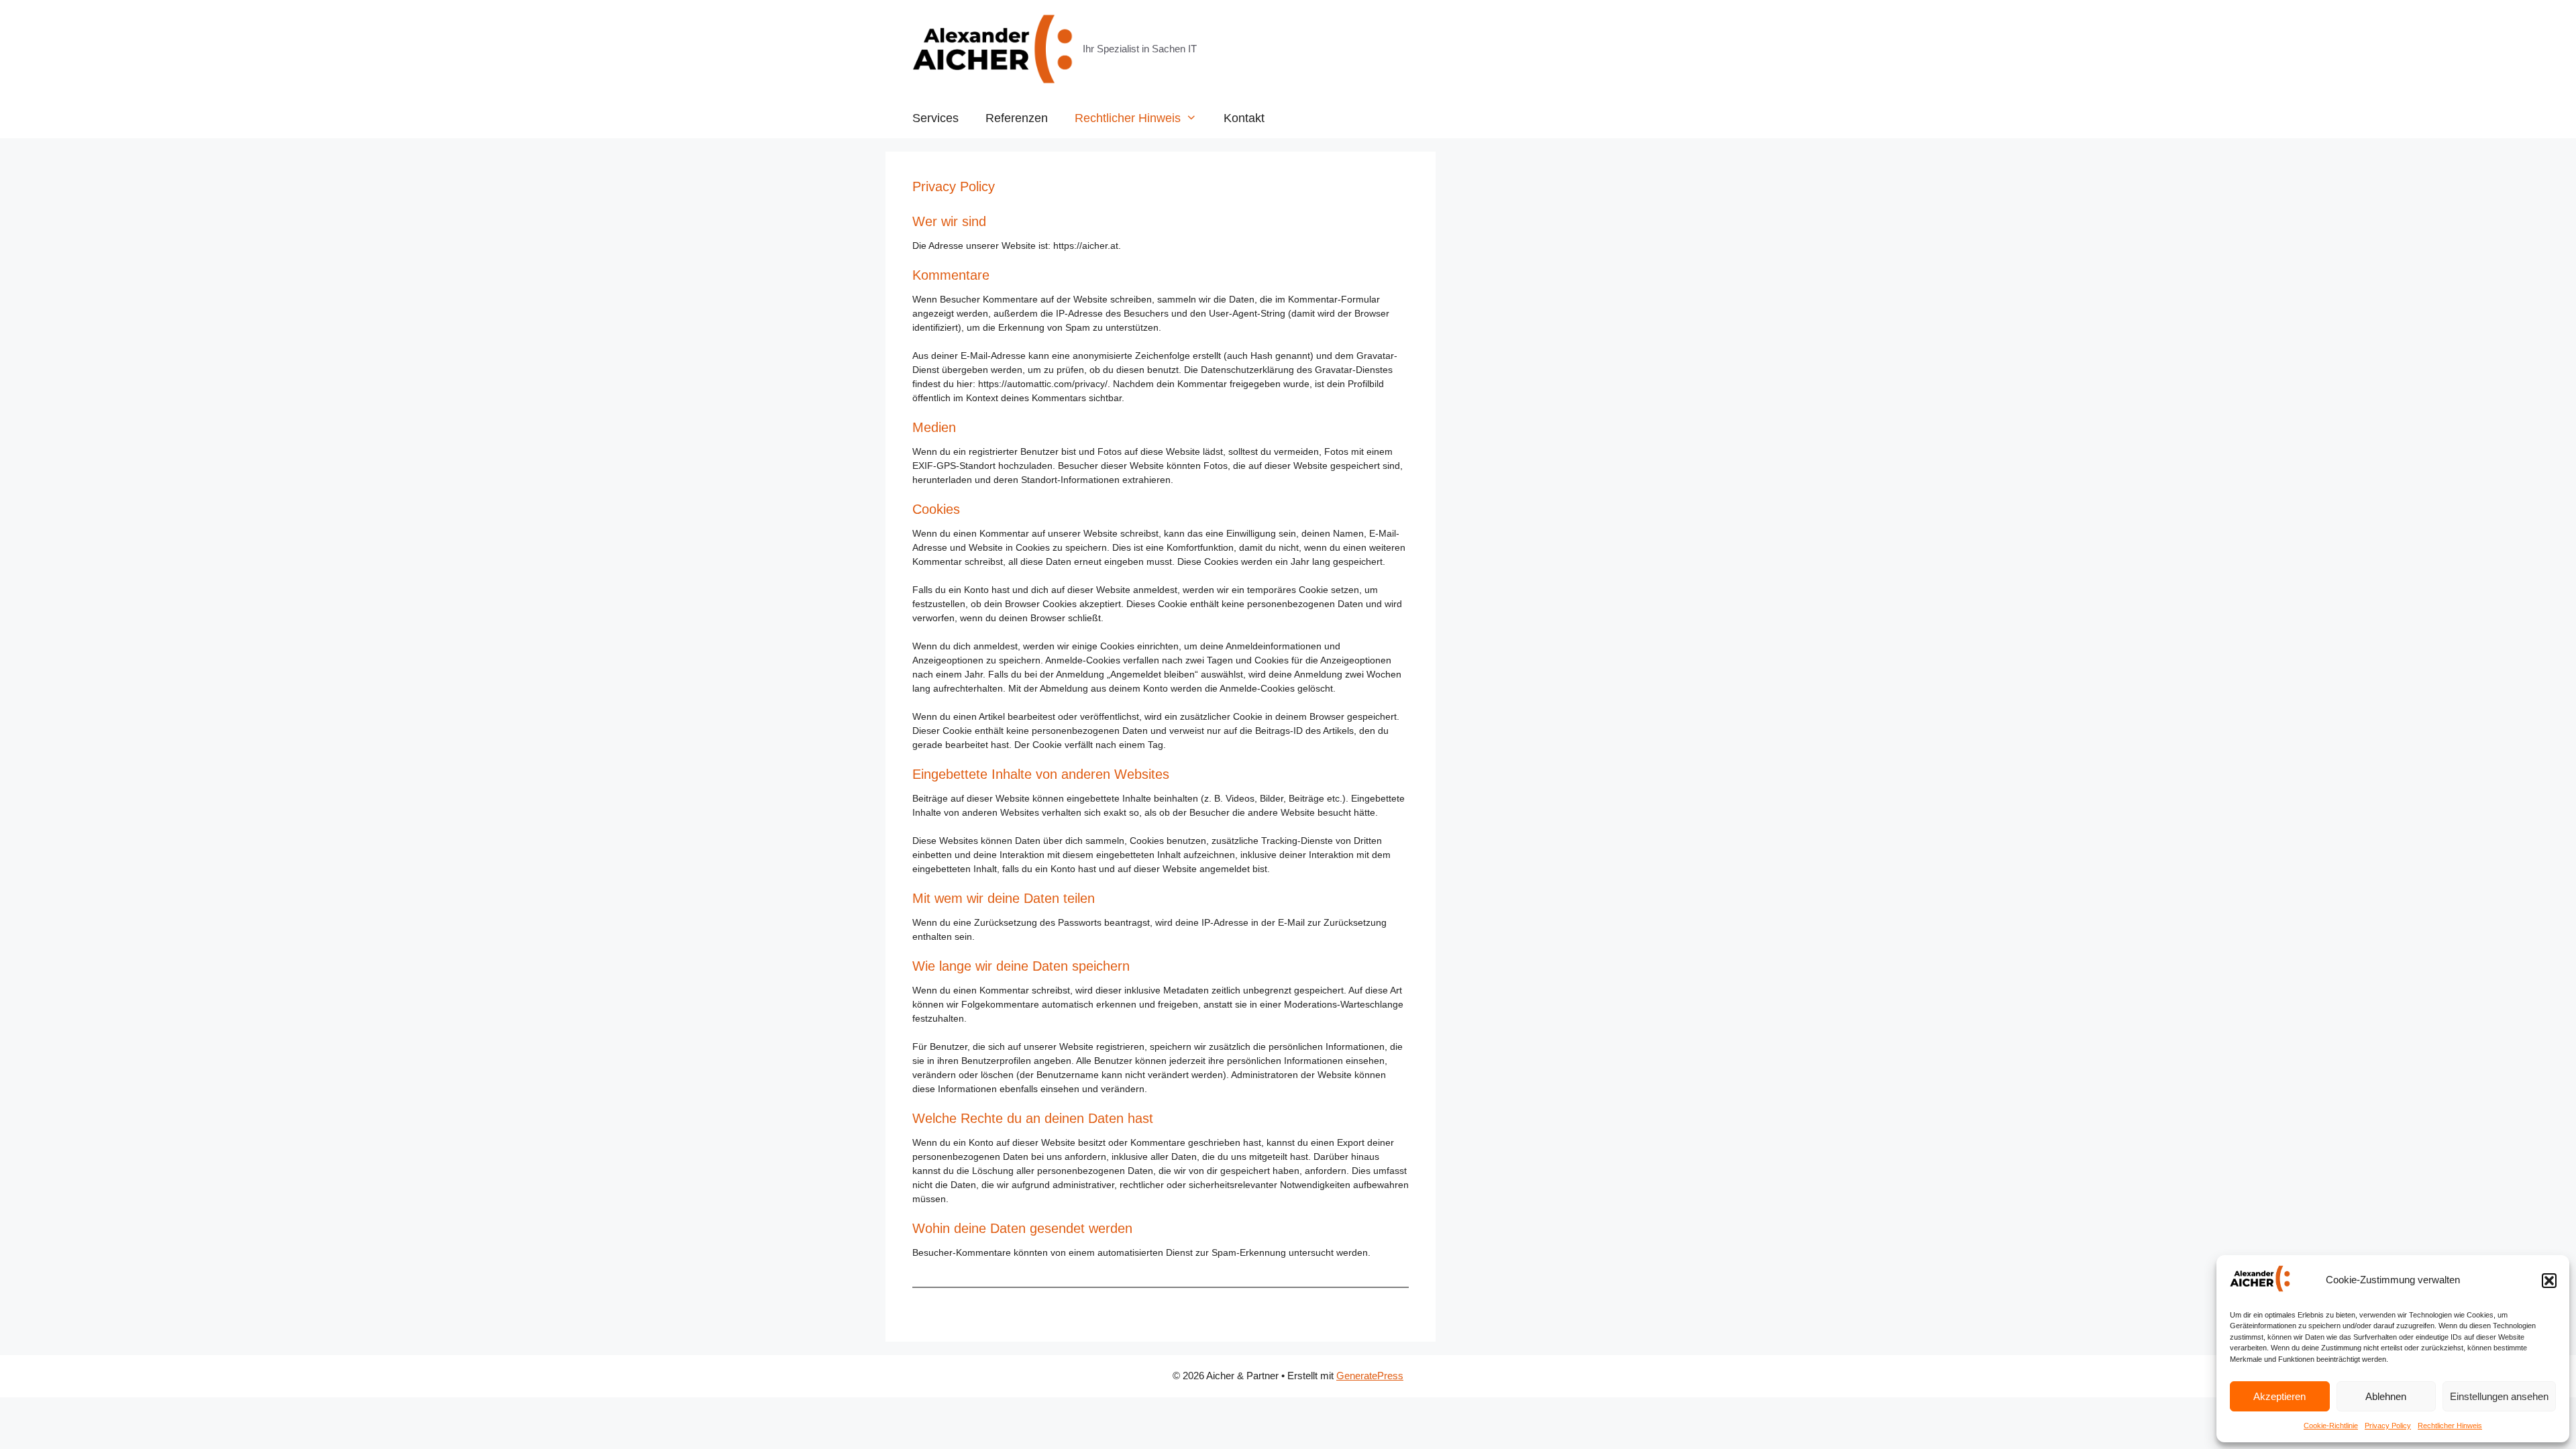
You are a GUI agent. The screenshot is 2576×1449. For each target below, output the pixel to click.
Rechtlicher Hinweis (2450, 1426)
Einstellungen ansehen (2499, 1396)
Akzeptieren (2279, 1396)
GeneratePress (1370, 1376)
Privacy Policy (2388, 1426)
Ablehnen (2386, 1396)
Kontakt (1244, 118)
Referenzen (1017, 118)
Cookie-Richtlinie (2331, 1426)
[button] (2549, 1281)
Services (935, 118)
